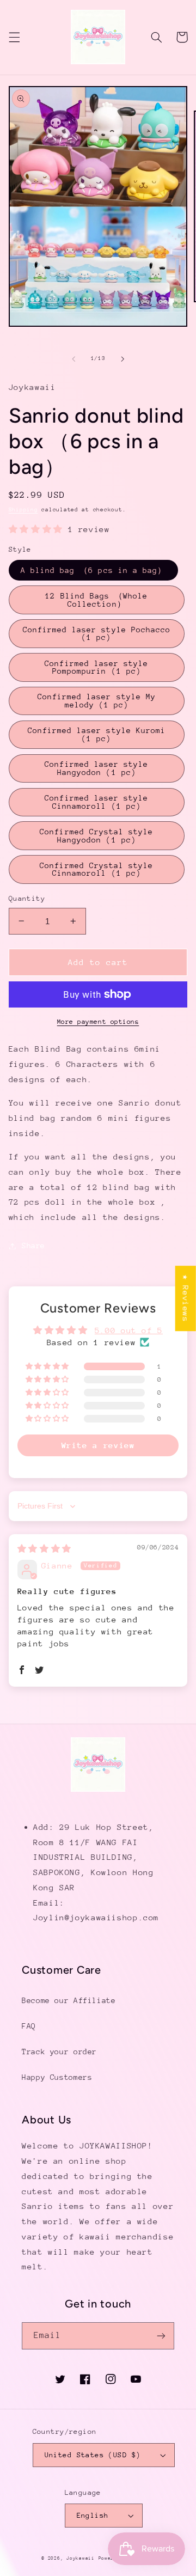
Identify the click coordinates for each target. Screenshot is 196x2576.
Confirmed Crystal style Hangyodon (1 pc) (96, 836)
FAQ (29, 2026)
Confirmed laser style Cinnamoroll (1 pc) (96, 802)
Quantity (27, 898)
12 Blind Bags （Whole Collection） (96, 600)
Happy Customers (57, 2077)
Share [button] (33, 1246)
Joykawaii (81, 2558)
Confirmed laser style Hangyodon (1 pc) (96, 768)
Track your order (59, 2052)
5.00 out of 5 (129, 1330)
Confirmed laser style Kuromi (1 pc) (97, 734)
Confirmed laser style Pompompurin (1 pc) (96, 667)
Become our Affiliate (69, 2000)
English (93, 2515)
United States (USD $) (93, 2455)
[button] (14, 37)
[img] (44, 1549)
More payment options (98, 1022)
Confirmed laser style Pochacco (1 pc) (97, 634)
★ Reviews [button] (186, 1298)
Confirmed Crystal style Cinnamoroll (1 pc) (96, 869)
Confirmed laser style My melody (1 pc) (97, 701)
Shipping (23, 510)
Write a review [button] (98, 1445)
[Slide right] (122, 359)
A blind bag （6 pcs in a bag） (93, 570)
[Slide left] (73, 359)
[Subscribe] (161, 2336)
